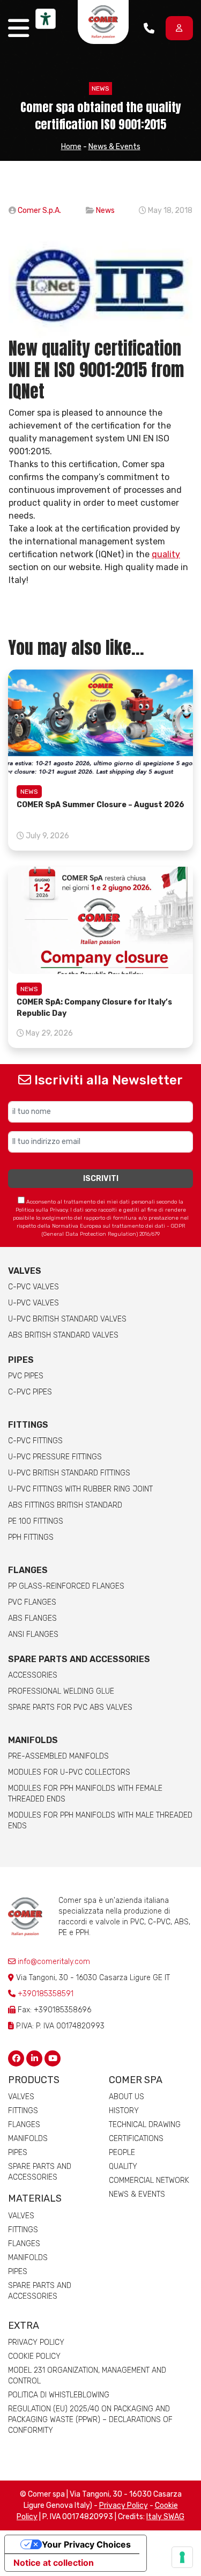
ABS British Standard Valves (63, 1335)
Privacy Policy (36, 2342)
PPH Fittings (31, 1537)
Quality (123, 2167)
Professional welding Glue (61, 1691)
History (124, 2111)
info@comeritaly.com (53, 1962)
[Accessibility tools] (46, 19)
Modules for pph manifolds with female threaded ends (85, 1794)
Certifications (136, 2139)
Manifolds (33, 1740)
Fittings (28, 1425)
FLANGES (28, 1570)
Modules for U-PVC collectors (69, 1772)
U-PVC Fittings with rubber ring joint (80, 1489)
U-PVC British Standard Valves (67, 1319)
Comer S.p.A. (39, 211)
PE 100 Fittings (36, 1521)
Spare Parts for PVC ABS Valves (70, 1707)
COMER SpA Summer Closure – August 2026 (100, 805)
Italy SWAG (165, 2517)
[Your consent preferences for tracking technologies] (182, 2557)
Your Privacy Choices (86, 2544)
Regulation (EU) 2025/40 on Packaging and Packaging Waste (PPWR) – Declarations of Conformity (90, 2420)
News (100, 88)
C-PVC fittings (35, 1441)
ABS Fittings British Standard (65, 1505)
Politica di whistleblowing (59, 2395)
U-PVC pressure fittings (55, 1457)
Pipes (21, 1360)
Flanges (24, 2125)
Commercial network (149, 2180)
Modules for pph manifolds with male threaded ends (100, 1821)
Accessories (33, 1675)
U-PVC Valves (33, 1303)
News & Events (114, 147)
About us (126, 2097)
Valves (25, 1271)
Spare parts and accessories (79, 1659)
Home (71, 147)
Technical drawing (145, 2125)
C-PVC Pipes (30, 1392)
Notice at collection (54, 2563)
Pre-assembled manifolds (58, 1756)
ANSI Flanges (33, 1634)
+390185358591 (46, 1994)
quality (166, 554)
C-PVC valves (33, 1287)
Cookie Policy (34, 2356)
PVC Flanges (32, 1602)
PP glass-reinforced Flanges (66, 1586)
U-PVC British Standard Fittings (69, 1473)
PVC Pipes (26, 1376)
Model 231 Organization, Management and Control (87, 2376)
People (122, 2153)
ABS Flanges (32, 1618)
